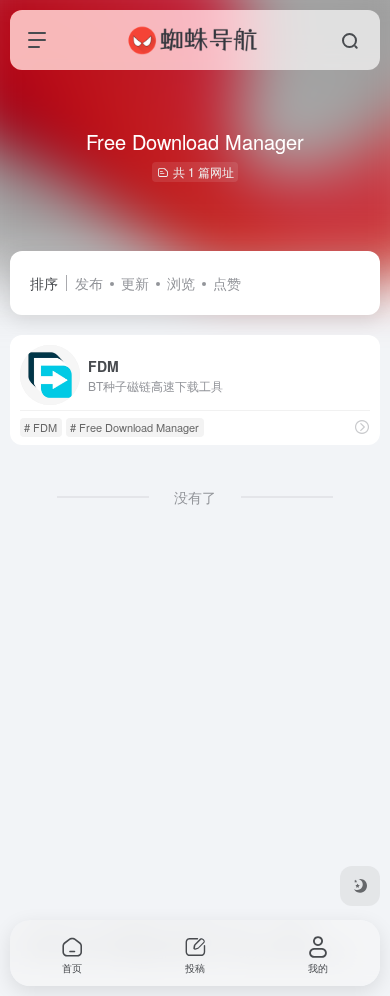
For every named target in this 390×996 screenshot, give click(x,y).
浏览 (181, 283)
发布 (89, 283)
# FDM (40, 427)
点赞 (227, 283)
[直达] (362, 426)
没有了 (195, 497)
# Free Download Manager (134, 427)
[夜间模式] (360, 886)
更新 (135, 283)
